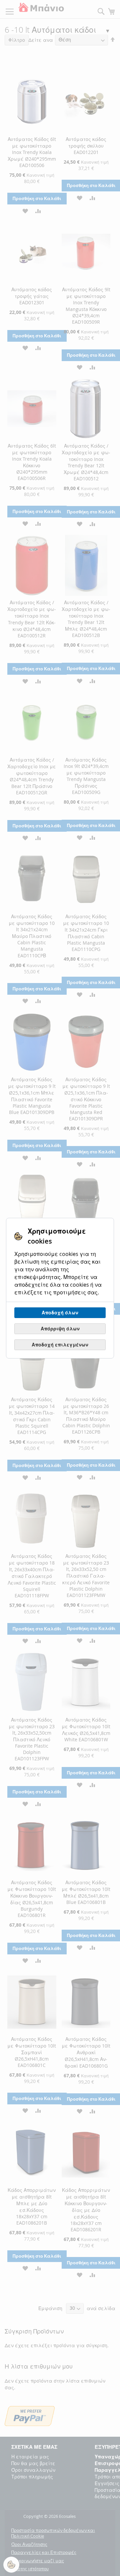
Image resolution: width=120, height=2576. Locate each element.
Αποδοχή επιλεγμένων (60, 1345)
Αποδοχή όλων (60, 1313)
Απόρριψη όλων (60, 1329)
